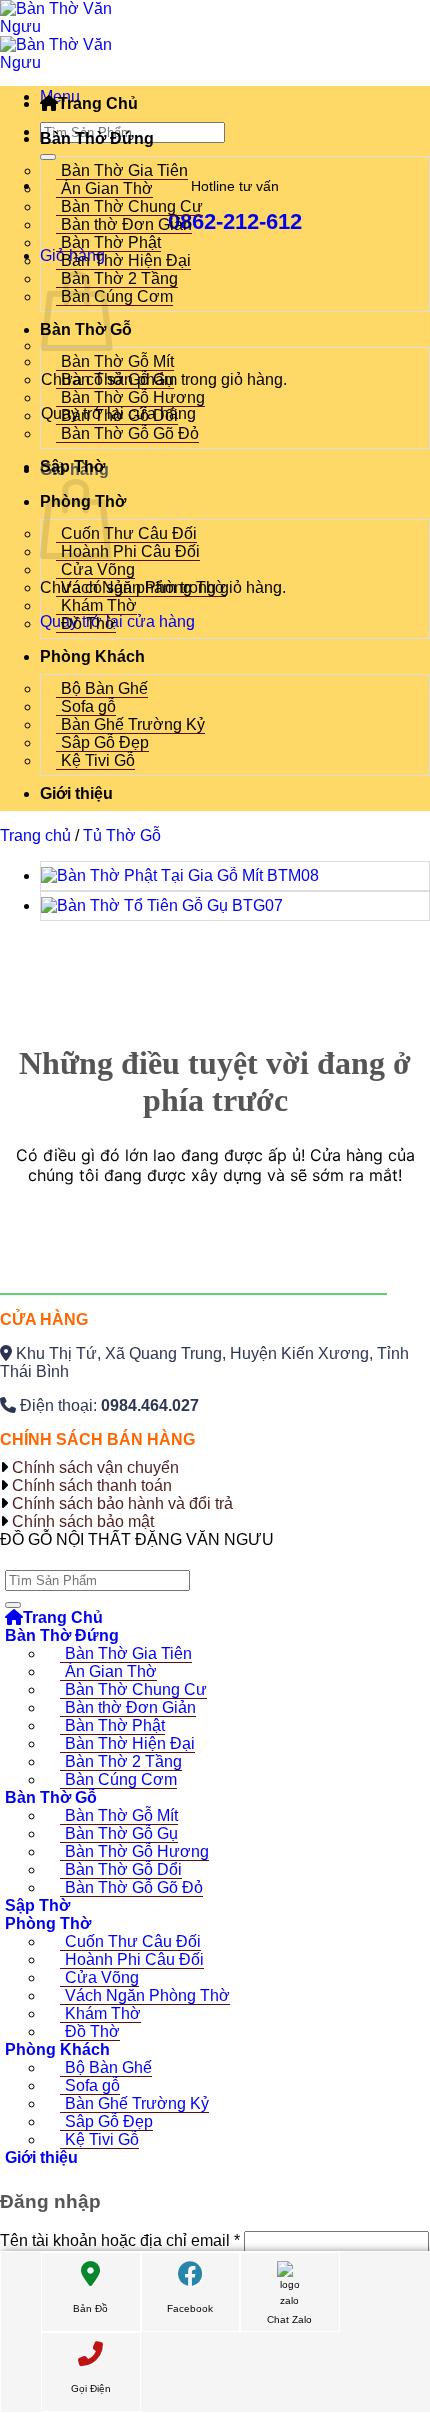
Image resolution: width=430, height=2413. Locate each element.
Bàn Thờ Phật (111, 242)
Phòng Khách (92, 656)
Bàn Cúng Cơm (117, 296)
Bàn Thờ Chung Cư (132, 206)
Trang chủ (35, 835)
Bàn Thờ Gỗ (51, 1797)
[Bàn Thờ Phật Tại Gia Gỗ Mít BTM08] (180, 875)
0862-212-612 (235, 221)
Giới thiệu (76, 793)
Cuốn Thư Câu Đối (129, 533)
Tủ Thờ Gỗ (122, 835)
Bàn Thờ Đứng (97, 138)
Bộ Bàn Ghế (104, 688)
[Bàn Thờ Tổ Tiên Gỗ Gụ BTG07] (162, 905)
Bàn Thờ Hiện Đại (126, 260)
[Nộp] (48, 157)
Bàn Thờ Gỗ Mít (117, 361)
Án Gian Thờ (107, 188)
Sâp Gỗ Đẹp (105, 742)
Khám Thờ (99, 605)
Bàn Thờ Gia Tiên (124, 170)
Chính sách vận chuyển (95, 1467)
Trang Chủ (98, 103)
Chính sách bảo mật (83, 1521)
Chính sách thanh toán (92, 1485)
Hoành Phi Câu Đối (130, 551)
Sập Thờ (72, 466)
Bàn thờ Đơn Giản (126, 224)
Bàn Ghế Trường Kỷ (133, 724)
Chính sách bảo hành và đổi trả (122, 1503)
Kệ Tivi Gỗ (98, 760)
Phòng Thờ (48, 1923)
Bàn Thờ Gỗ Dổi (119, 415)
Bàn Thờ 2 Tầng (119, 278)
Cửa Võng (98, 569)
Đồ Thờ (88, 623)
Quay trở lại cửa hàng (117, 621)
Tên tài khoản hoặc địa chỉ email (120, 2240)
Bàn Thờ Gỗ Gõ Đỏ (130, 433)
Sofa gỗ (88, 706)
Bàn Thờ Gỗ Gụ (117, 379)
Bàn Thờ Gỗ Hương (133, 397)
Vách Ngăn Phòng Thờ (143, 587)
